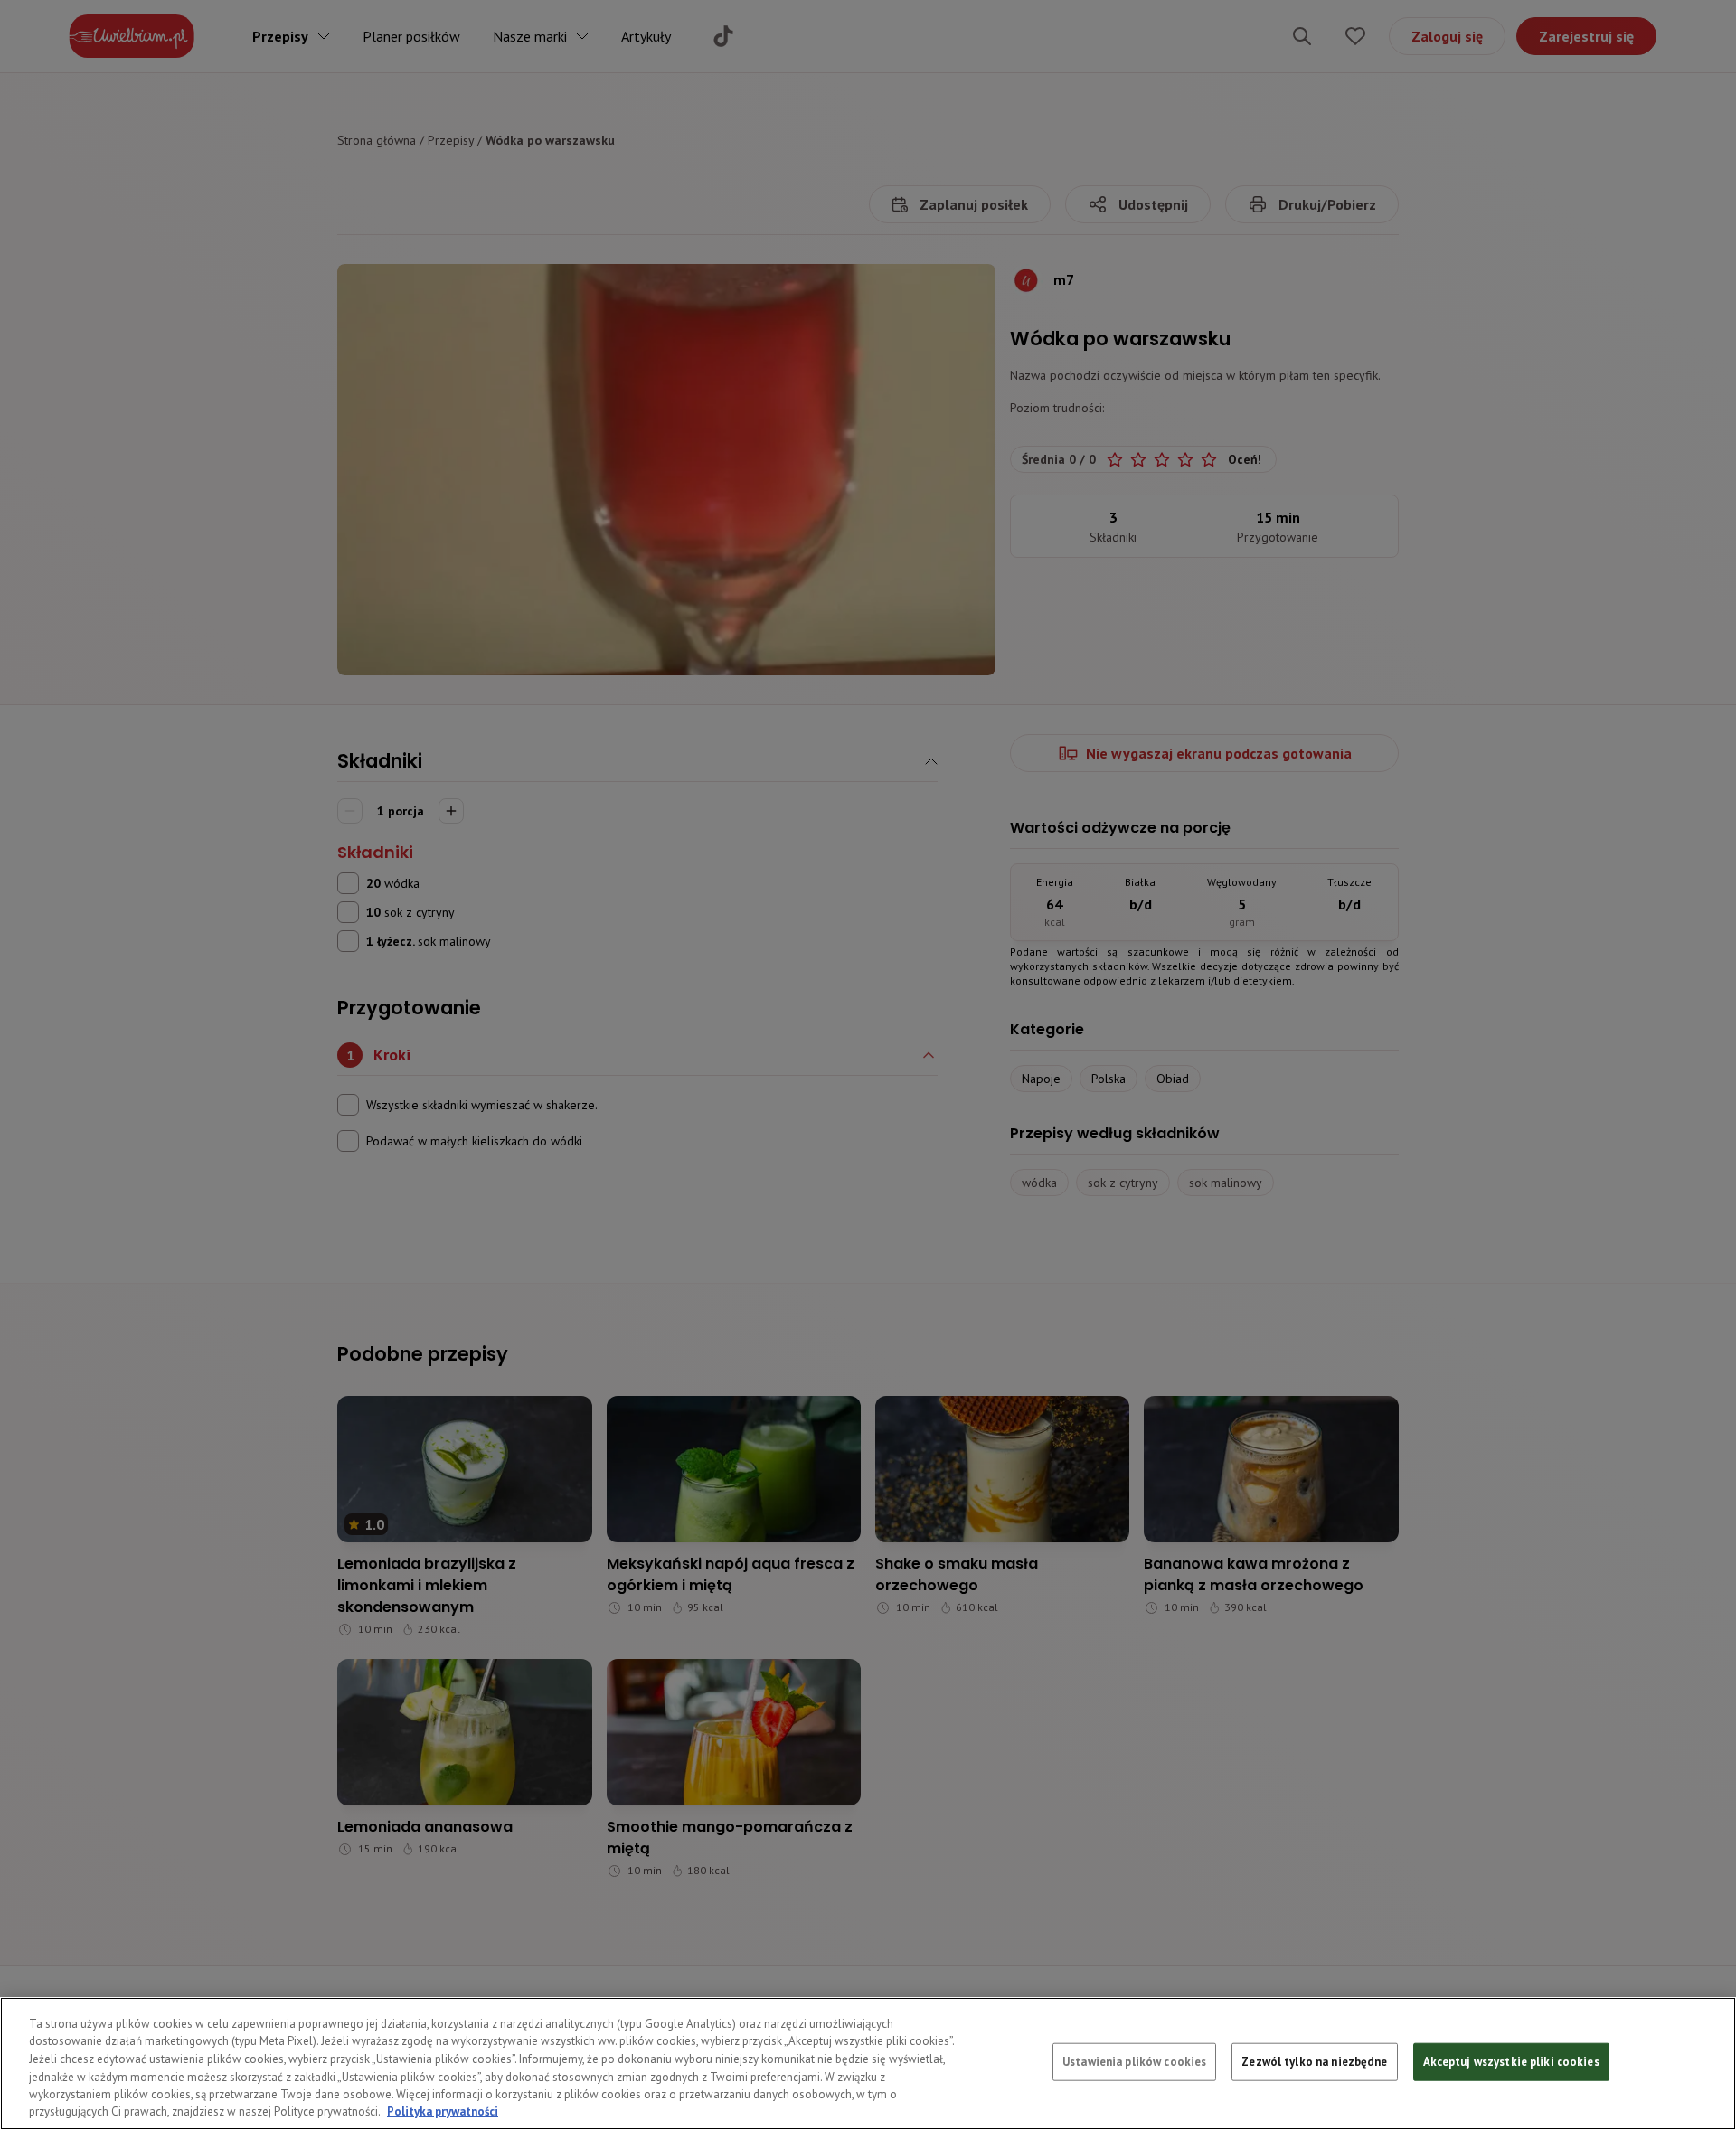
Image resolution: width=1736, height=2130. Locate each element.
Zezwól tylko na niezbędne (1314, 2062)
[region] (868, 2064)
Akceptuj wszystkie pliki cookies (1511, 2062)
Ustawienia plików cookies (1134, 2062)
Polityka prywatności (443, 2111)
